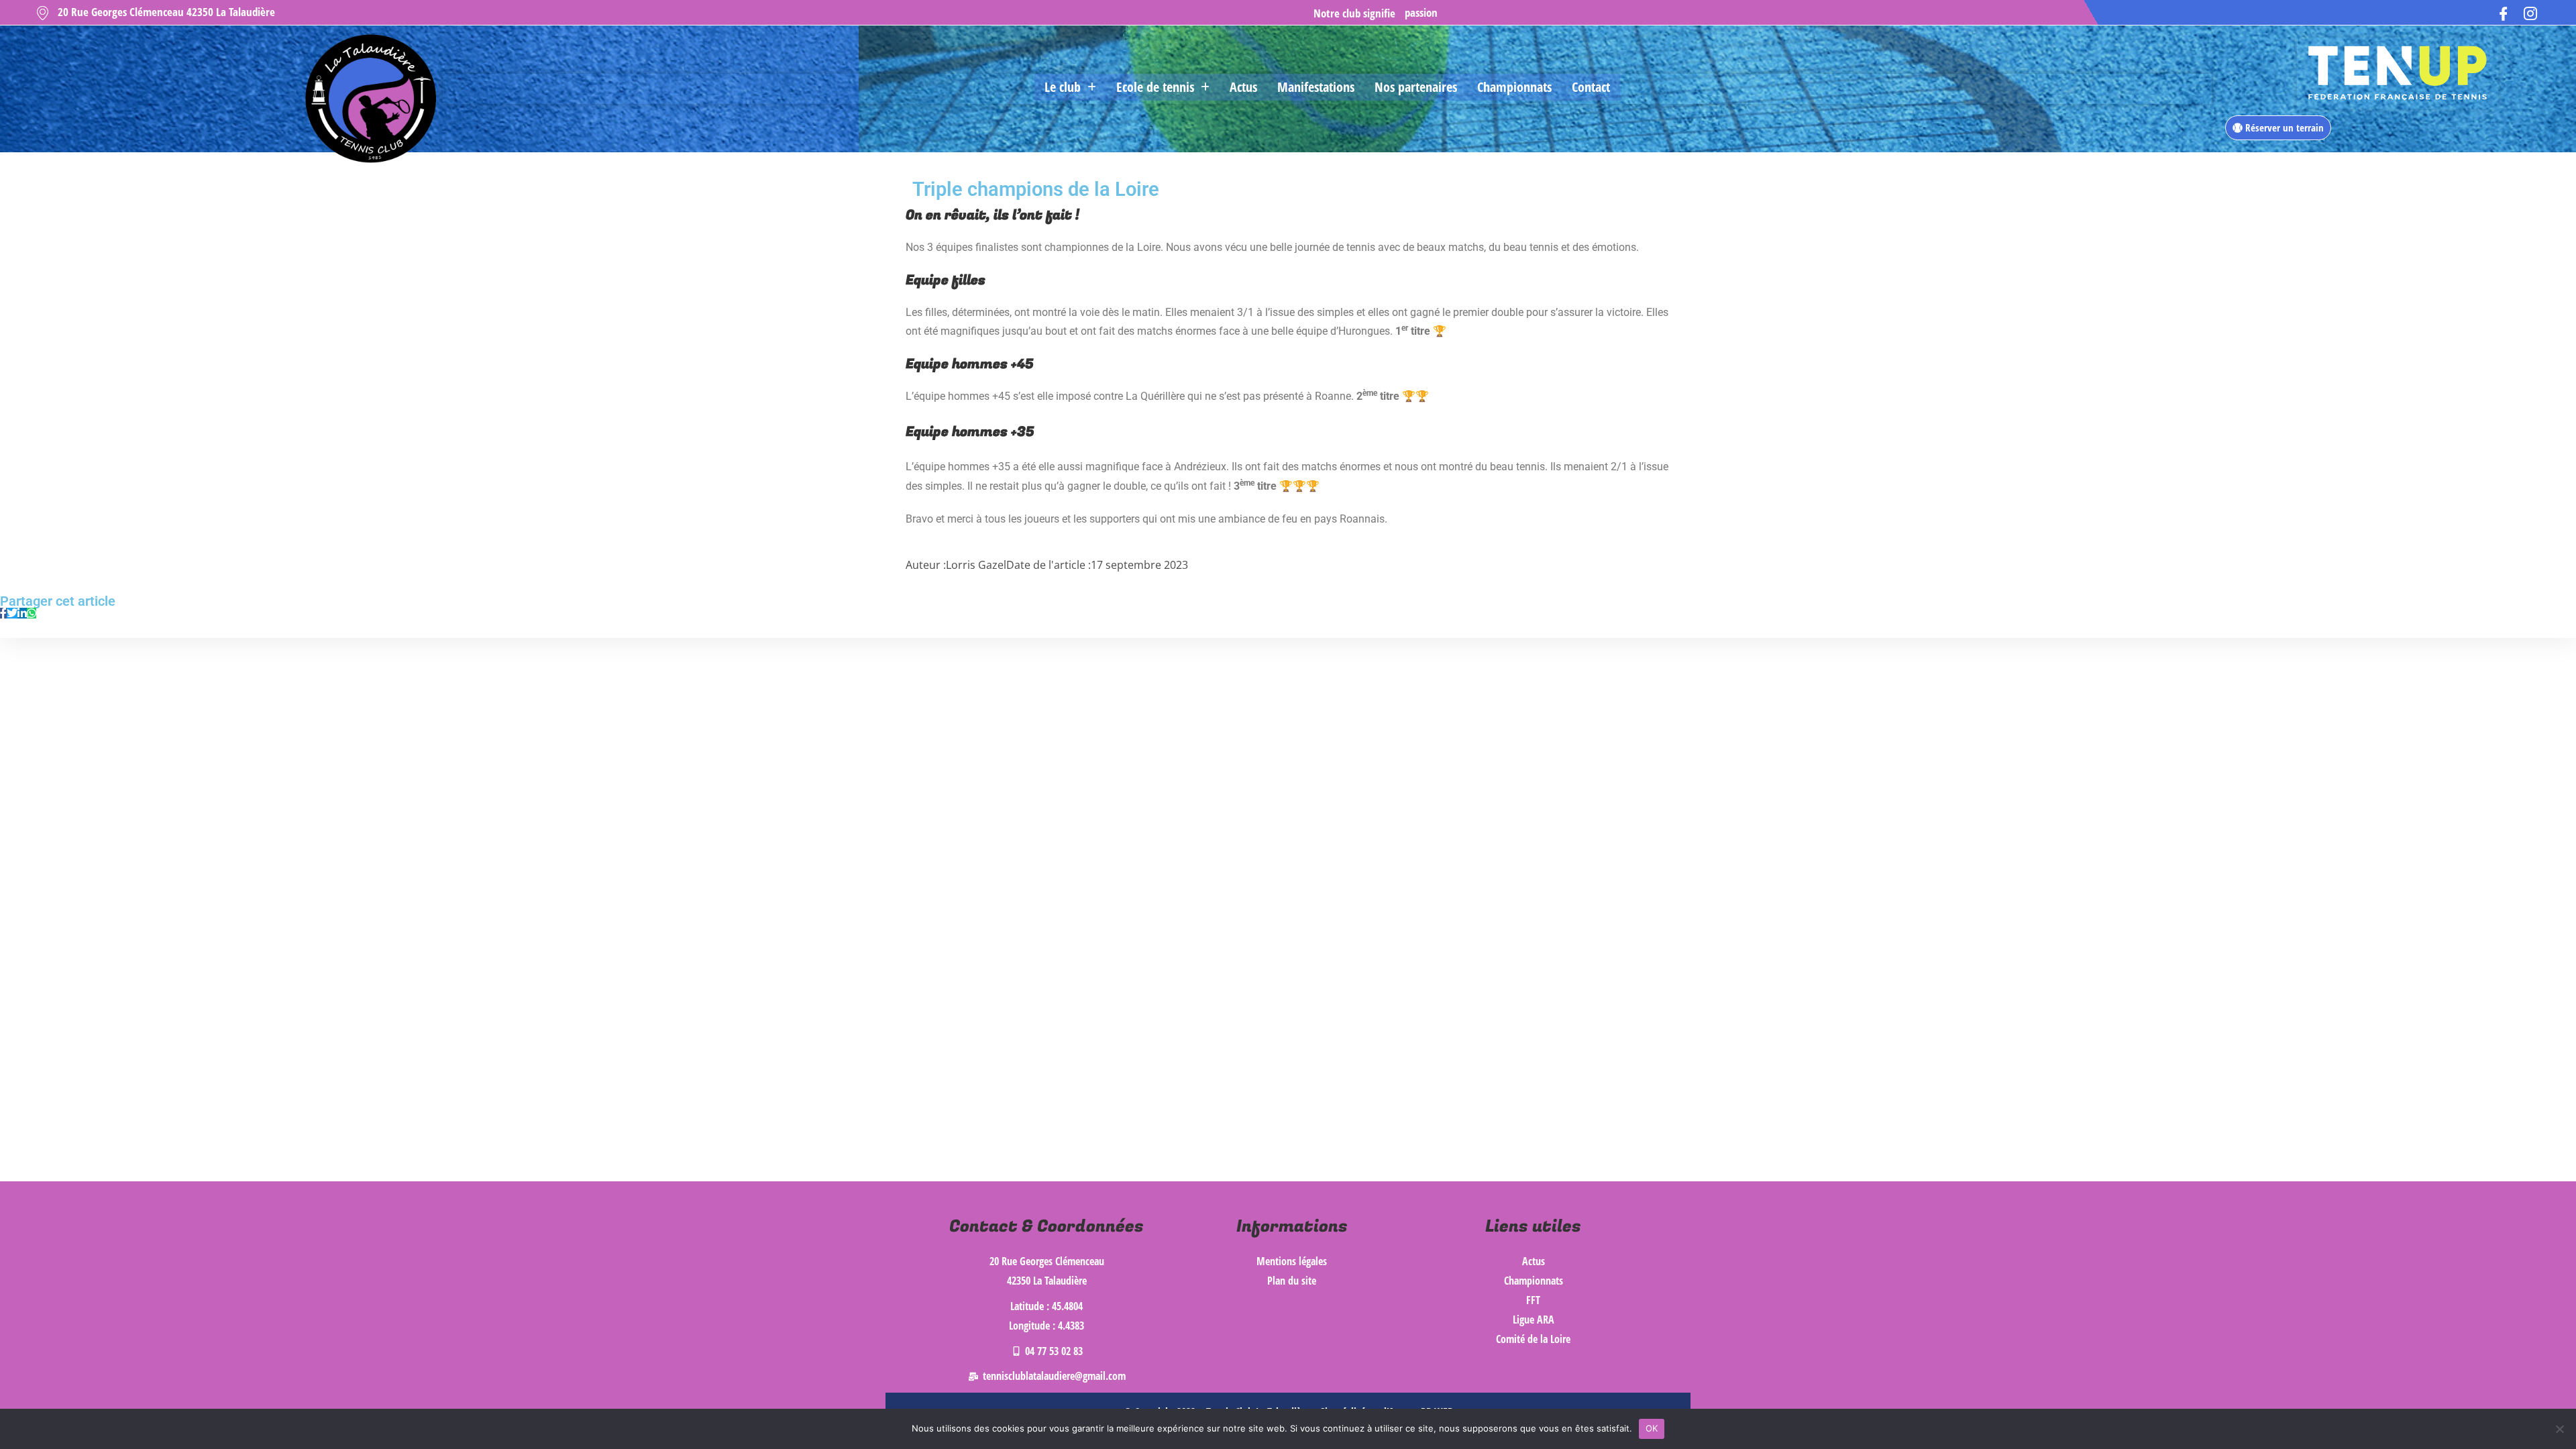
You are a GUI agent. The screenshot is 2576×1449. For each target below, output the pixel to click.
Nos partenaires (1416, 87)
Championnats (1514, 87)
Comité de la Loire (1533, 1339)
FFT (1533, 1300)
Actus (1243, 87)
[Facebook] (2504, 12)
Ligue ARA (1534, 1320)
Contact (1591, 87)
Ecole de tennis (1155, 87)
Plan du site (1292, 1281)
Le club (1063, 87)
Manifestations (1316, 87)
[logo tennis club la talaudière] (369, 99)
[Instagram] (2530, 12)
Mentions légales (1292, 1261)
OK (1652, 1428)
